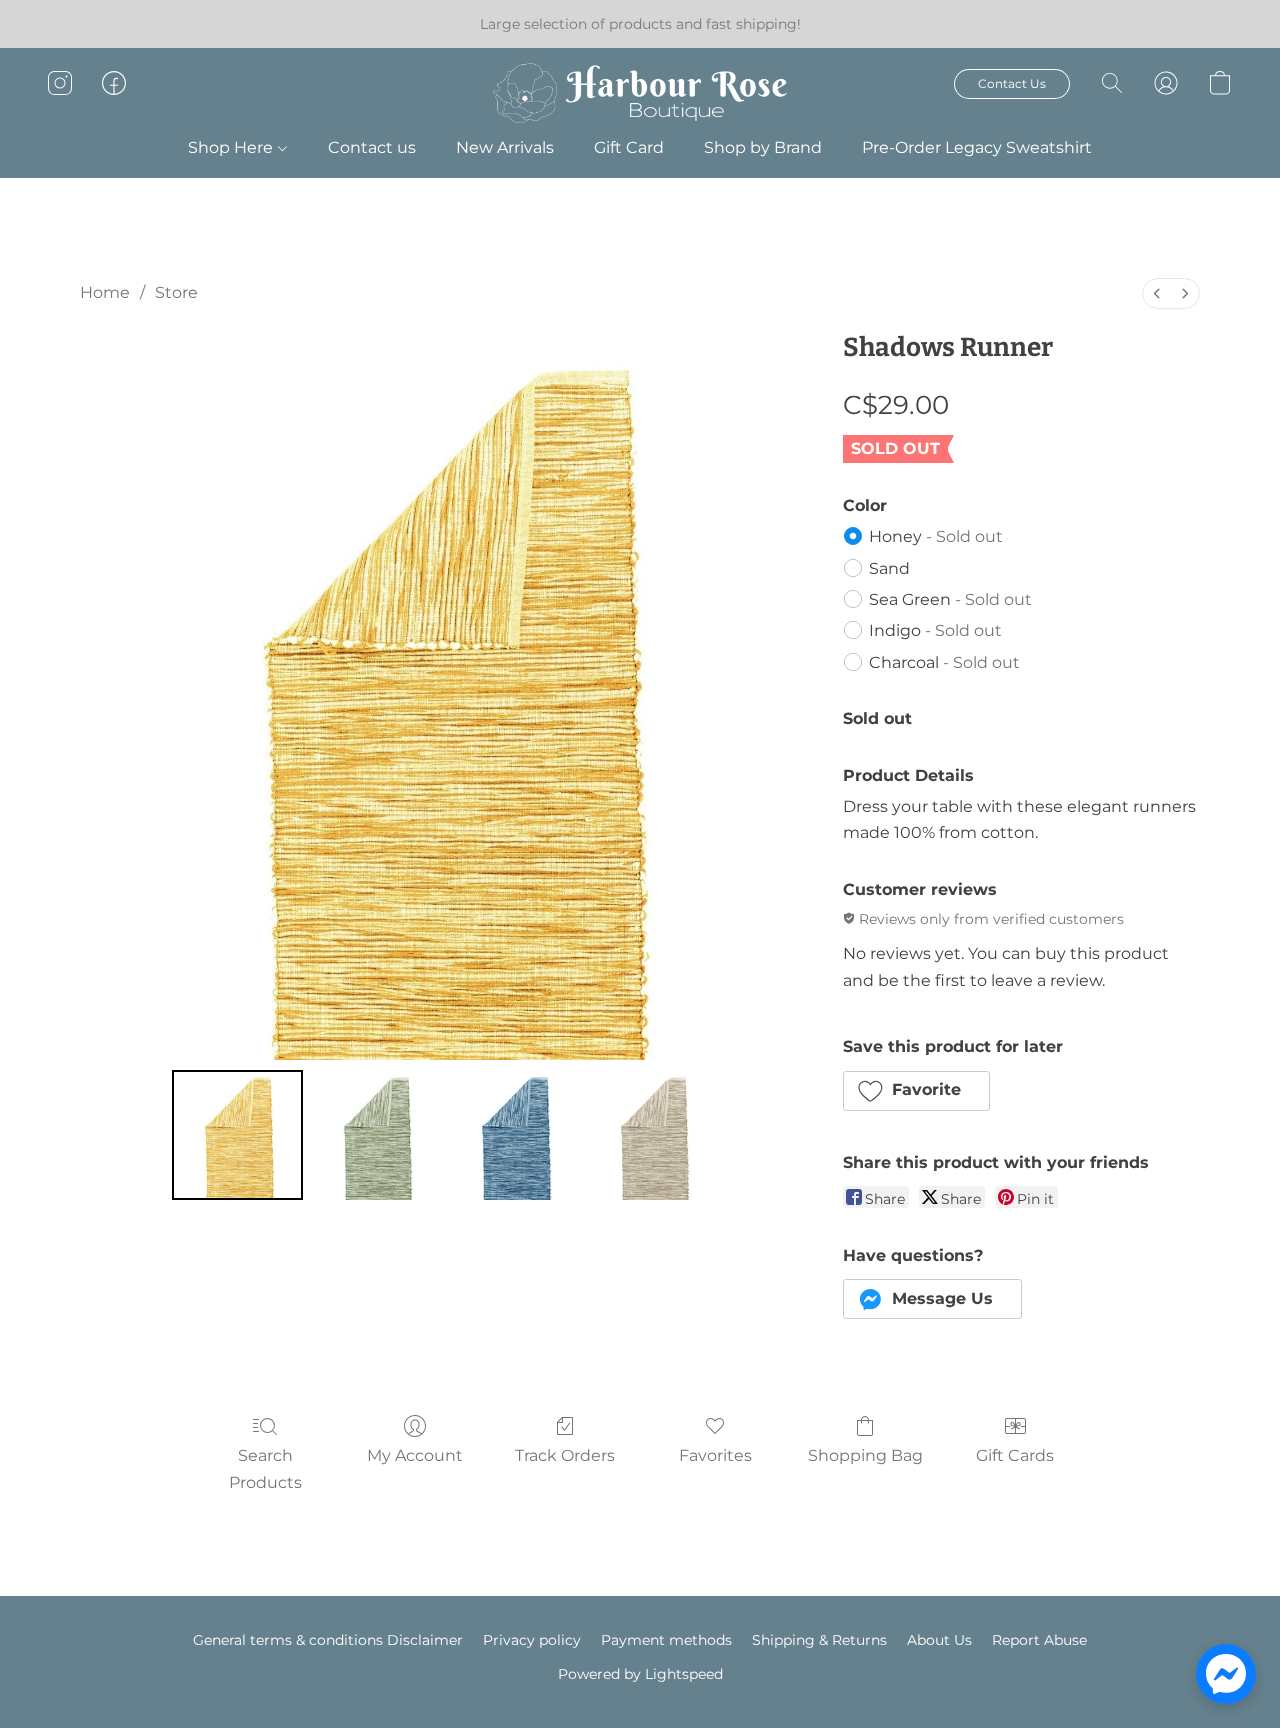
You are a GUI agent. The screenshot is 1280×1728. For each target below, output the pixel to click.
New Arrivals (505, 147)
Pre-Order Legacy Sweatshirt (977, 147)
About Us (939, 1640)
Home (105, 292)
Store (176, 292)
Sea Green (950, 599)
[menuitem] (1157, 293)
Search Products (265, 1468)
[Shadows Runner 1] (376, 1135)
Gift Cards (1015, 1455)
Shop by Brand (763, 147)
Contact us (372, 147)
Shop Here (232, 147)
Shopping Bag (865, 1455)
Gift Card (629, 147)
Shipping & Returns (819, 1640)
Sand (889, 568)
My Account (415, 1455)
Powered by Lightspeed (640, 1674)
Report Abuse (1039, 1640)
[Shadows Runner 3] (653, 1135)
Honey (936, 536)
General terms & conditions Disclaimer (328, 1640)
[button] (640, 93)
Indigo (935, 630)
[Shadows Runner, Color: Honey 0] (237, 1135)
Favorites (715, 1455)
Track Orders (565, 1455)
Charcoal (944, 662)
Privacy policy (532, 1640)
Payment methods (666, 1640)
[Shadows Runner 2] (514, 1135)
